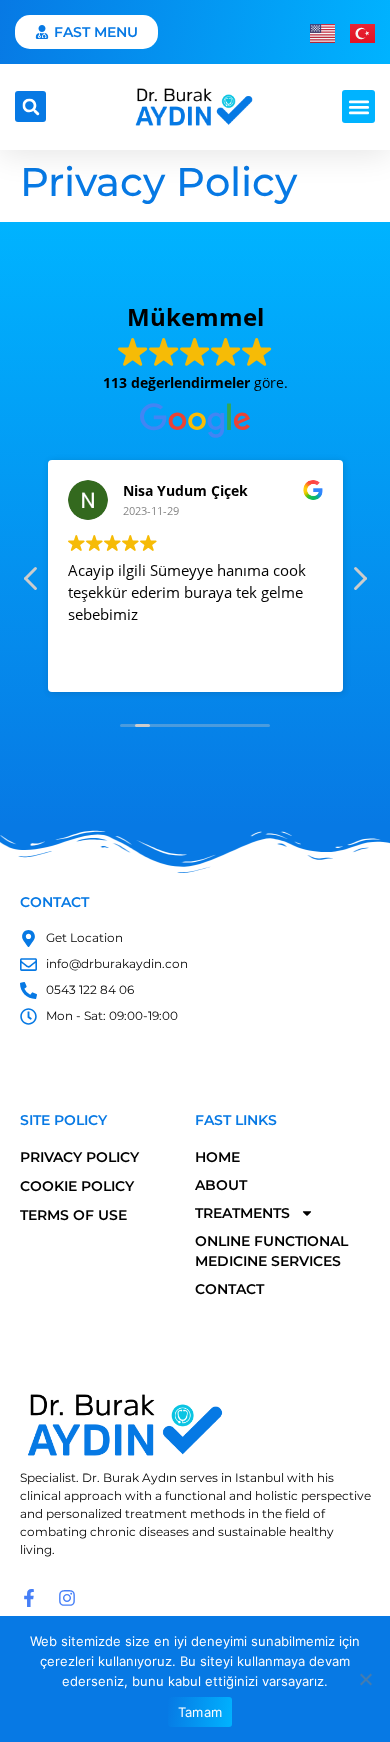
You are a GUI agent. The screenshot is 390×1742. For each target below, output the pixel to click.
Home (217, 1157)
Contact (229, 1289)
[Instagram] (67, 1598)
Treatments (242, 1213)
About (221, 1185)
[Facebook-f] (29, 1598)
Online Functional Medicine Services (271, 1251)
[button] (30, 106)
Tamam (200, 1712)
